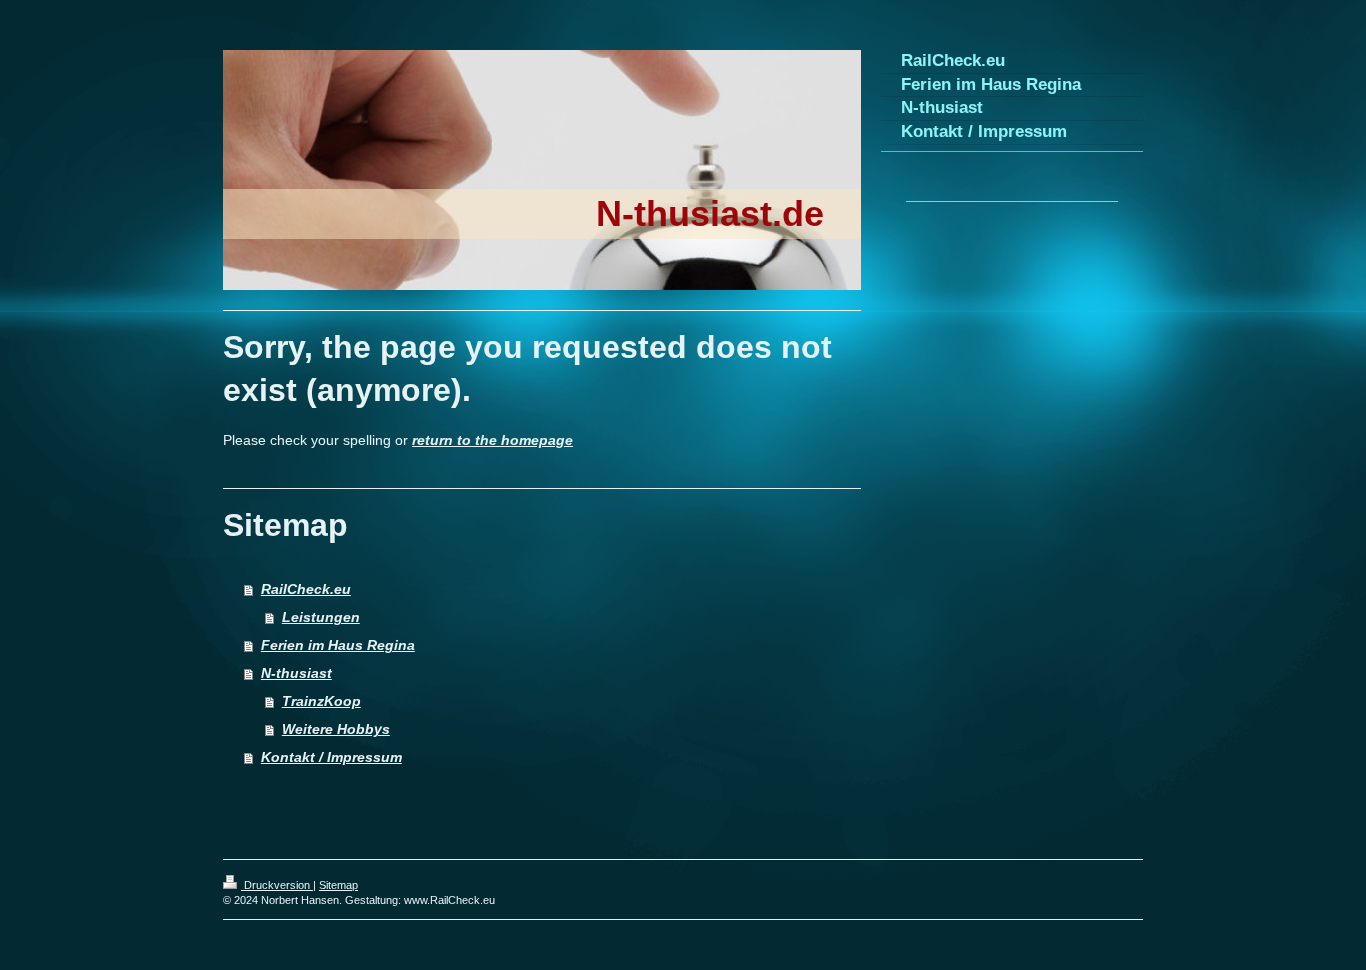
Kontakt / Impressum (331, 757)
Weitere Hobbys (336, 729)
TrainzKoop (321, 701)
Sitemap (338, 885)
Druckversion (277, 885)
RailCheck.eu (306, 589)
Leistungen (321, 617)
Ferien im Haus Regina (338, 645)
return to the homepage (492, 440)
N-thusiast (296, 673)
